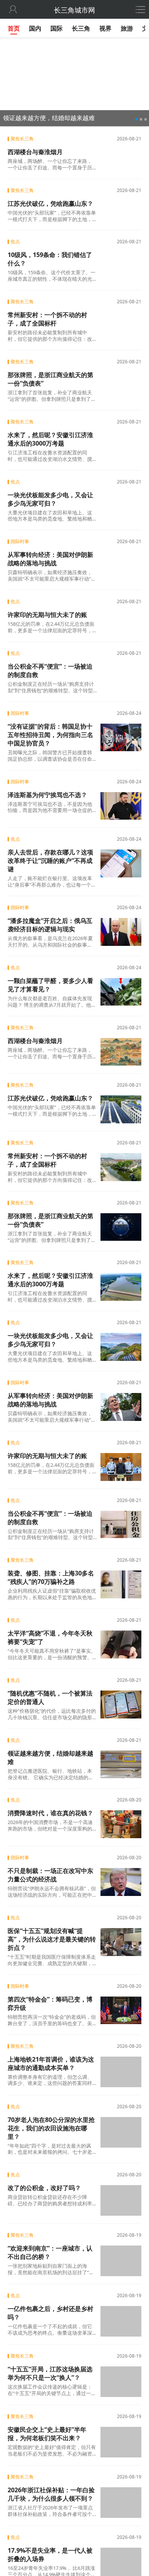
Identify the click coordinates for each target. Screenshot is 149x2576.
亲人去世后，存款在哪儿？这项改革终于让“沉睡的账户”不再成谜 (50, 861)
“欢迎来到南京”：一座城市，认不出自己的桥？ (50, 2249)
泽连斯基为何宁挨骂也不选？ (47, 795)
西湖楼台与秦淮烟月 (35, 152)
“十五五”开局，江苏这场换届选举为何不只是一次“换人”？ (50, 2369)
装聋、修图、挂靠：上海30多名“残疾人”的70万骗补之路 (51, 1577)
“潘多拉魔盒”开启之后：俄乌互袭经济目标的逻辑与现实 (50, 925)
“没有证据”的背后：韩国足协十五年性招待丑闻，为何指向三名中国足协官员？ (50, 735)
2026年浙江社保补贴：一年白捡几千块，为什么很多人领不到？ (51, 2490)
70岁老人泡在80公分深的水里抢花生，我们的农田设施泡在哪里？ (51, 2127)
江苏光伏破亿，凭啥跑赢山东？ (50, 203)
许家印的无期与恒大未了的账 (47, 615)
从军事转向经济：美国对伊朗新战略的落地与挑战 (50, 559)
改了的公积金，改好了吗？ (44, 2187)
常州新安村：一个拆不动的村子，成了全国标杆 (47, 319)
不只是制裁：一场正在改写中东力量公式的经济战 (50, 1875)
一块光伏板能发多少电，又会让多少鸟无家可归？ (50, 499)
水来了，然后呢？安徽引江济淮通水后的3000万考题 (50, 439)
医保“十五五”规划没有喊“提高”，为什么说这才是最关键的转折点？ (52, 1939)
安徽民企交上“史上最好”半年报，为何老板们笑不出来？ (47, 2429)
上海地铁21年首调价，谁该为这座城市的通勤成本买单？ (51, 2063)
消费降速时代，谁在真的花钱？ (50, 1813)
